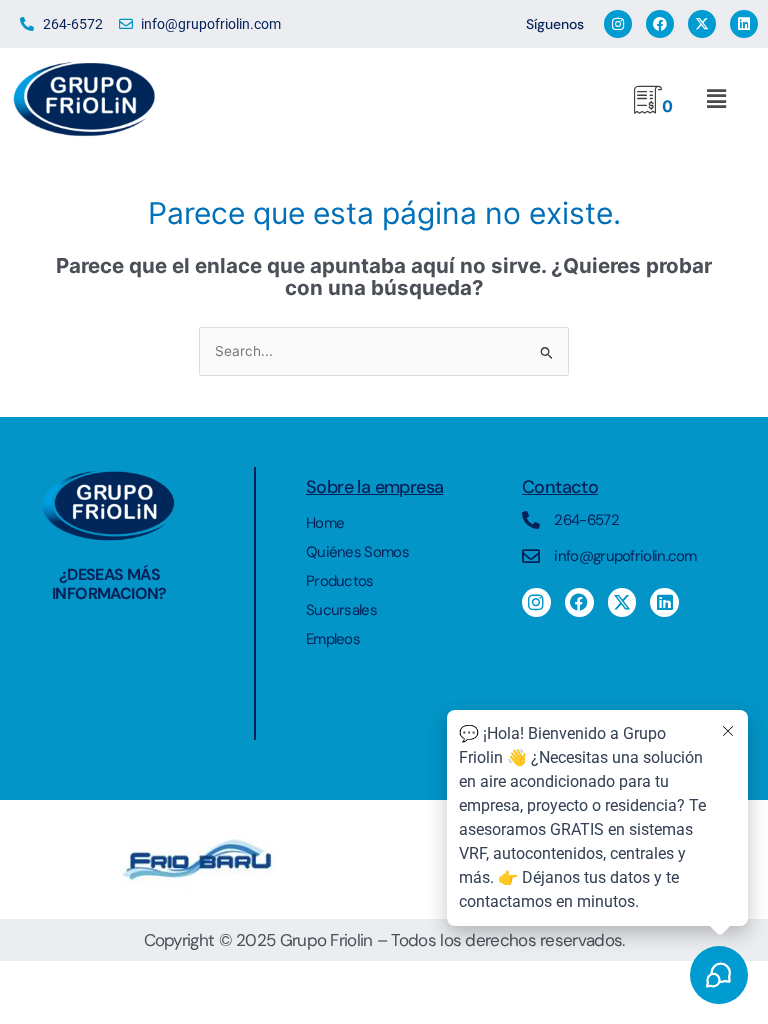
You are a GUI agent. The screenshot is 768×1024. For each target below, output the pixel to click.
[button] (715, 99)
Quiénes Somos (357, 552)
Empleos (333, 639)
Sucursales (341, 610)
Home (325, 523)
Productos (340, 581)
